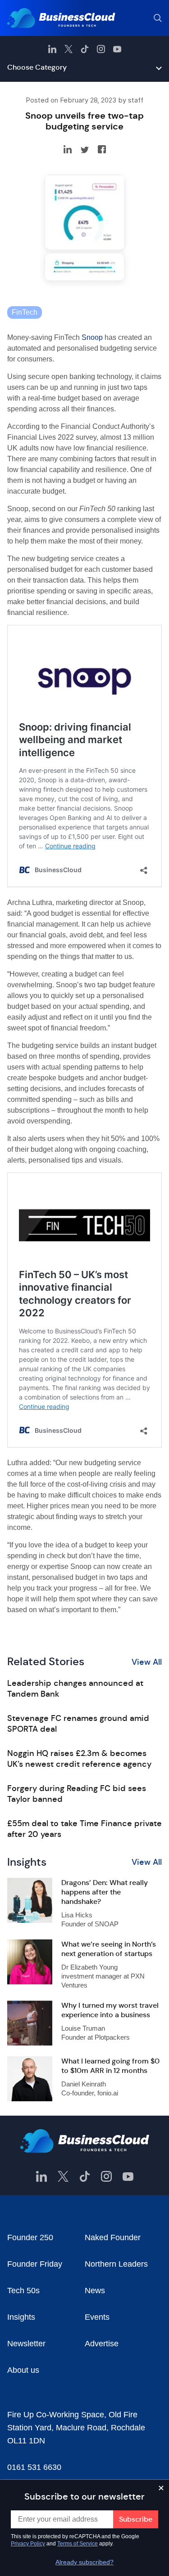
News (95, 2291)
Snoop (92, 337)
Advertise (102, 2344)
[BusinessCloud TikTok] (85, 49)
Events (97, 2317)
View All (147, 1662)
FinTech (25, 312)
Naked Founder (113, 2237)
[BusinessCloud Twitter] (69, 49)
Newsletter (26, 2344)
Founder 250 (30, 2237)
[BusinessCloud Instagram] (101, 49)
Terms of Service (78, 2544)
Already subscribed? (84, 2562)
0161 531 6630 (34, 2467)
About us (23, 2370)
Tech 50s (23, 2291)
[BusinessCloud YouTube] (117, 49)
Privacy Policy (28, 2544)
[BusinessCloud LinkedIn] (52, 49)
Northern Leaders (116, 2264)
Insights (21, 2317)
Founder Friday (35, 2264)
